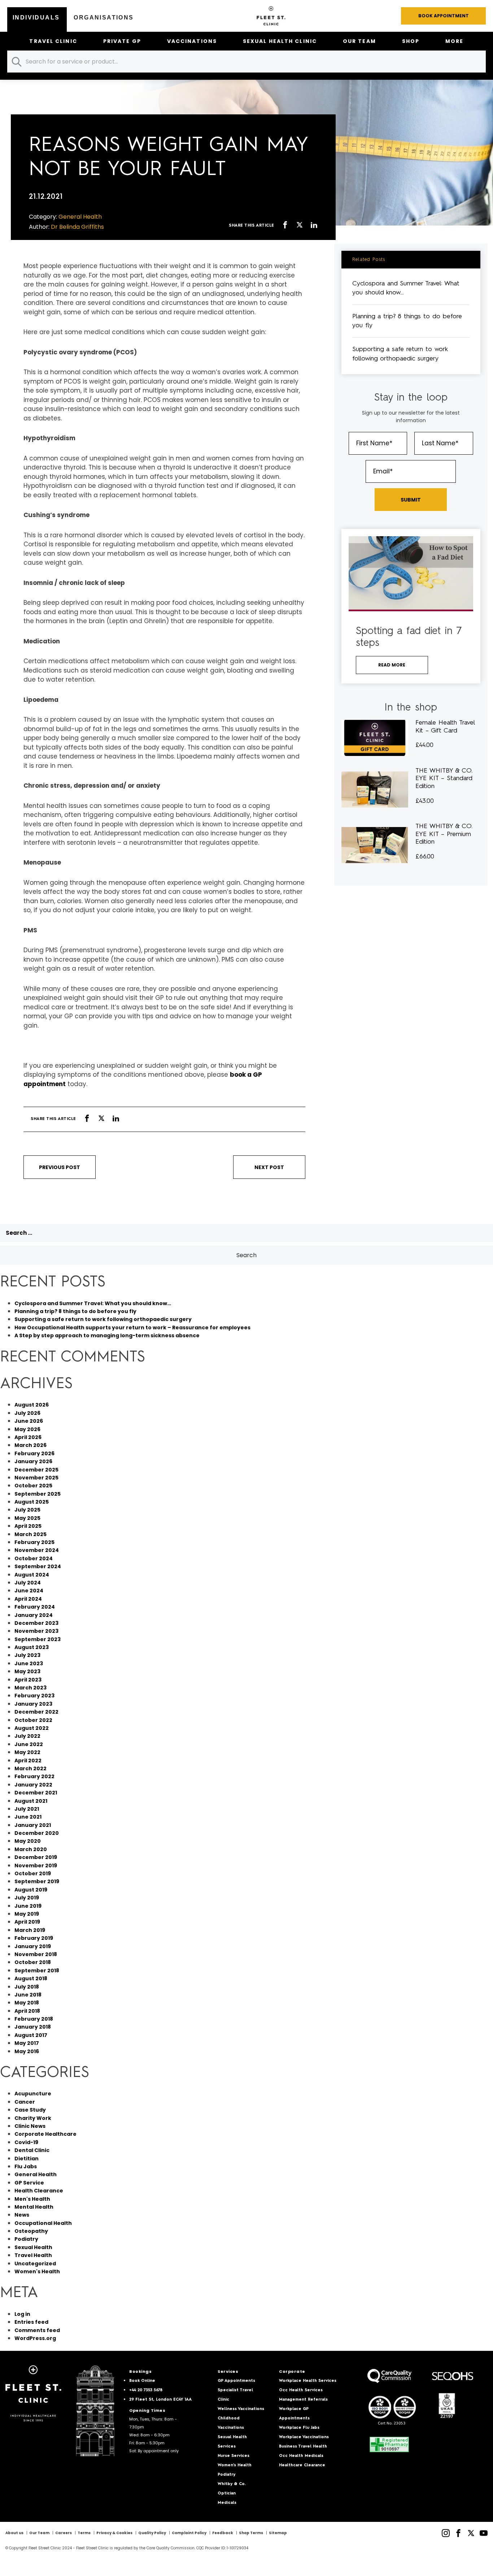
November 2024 (37, 1550)
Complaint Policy (189, 2533)
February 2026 (34, 1453)
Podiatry (26, 2239)
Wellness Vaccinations (241, 2409)
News (22, 2215)
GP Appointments (236, 2381)
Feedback (223, 2533)
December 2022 (36, 1712)
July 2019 (27, 1898)
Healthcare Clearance (302, 2465)
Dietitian (27, 2159)
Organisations (104, 18)
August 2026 (32, 1405)
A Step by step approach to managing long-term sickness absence (107, 1335)
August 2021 (31, 1801)
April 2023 (28, 1680)
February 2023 (34, 1696)
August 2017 (31, 2035)
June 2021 (28, 1817)
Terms (84, 2533)
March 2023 (30, 1688)
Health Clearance (39, 2191)
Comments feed (37, 2330)
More (454, 41)
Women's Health (37, 2271)
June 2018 (28, 1995)
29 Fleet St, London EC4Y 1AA (160, 2400)
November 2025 (36, 1478)
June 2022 (29, 1744)
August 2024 (32, 1575)
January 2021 (33, 1825)
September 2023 (38, 1639)
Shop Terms (251, 2533)
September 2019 (37, 1881)
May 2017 (27, 2043)
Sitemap (278, 2533)
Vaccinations (192, 41)
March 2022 (30, 1768)
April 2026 (28, 1437)
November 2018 (36, 1954)
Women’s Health (235, 2465)
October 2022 (33, 1720)
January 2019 (33, 1946)
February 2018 (34, 2019)
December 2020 (37, 1833)
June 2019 (28, 1906)
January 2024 (34, 1615)
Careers (64, 2533)
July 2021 (27, 1809)
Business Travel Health (303, 2447)
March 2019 (30, 1930)
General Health (36, 2174)
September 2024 (38, 1566)
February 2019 (34, 1938)
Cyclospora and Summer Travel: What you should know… (93, 1303)
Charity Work (33, 2118)
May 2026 (27, 1429)
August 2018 (31, 1978)
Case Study (30, 2110)
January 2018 (33, 2027)
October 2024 (34, 1558)
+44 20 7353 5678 (146, 2390)
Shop (411, 41)
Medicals (227, 2503)
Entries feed (31, 2322)
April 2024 (28, 1599)
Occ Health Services (301, 2390)
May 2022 (27, 1752)
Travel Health (33, 2255)
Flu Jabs (26, 2166)
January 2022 (33, 1785)
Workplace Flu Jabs (299, 2428)
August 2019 (31, 1890)
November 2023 (36, 1631)
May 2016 (27, 2051)
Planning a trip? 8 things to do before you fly (75, 1311)
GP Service (29, 2183)
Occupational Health (43, 2223)
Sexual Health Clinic (280, 41)
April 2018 (27, 2011)
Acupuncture (33, 2094)
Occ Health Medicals (301, 2456)
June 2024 (29, 1591)
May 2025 (27, 1518)
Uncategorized (35, 2264)
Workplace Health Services (308, 2381)
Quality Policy (152, 2533)
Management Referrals (303, 2400)
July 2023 (27, 1655)
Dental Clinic (32, 2150)
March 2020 (31, 1849)
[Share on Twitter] (300, 226)
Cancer (25, 2102)
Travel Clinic (53, 41)
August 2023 (32, 1647)
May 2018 (27, 2003)
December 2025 (36, 1470)
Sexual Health (33, 2247)
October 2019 (33, 1873)
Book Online (142, 2381)
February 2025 (34, 1542)
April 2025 (28, 1526)
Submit (411, 500)
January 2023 (33, 1704)
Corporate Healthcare (45, 2134)
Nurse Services (234, 2456)
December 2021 (36, 1793)
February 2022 (34, 1776)
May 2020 (28, 1841)
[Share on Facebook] (285, 226)
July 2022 (27, 1736)
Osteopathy (31, 2231)
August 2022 (32, 1728)
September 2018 (37, 1971)
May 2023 (27, 1671)
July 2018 (27, 1987)
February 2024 (35, 1607)
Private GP (122, 41)
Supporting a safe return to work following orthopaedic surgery (103, 1319)
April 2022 (28, 1761)
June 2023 (29, 1663)
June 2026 (29, 1421)
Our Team (359, 41)
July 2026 (27, 1413)
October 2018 (33, 1962)
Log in (22, 2314)
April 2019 (27, 1922)
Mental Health (34, 2207)
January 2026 (33, 1461)
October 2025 (33, 1486)
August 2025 (32, 1502)
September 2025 (38, 1494)
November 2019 (36, 1866)
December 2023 (36, 1623)
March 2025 (30, 1534)
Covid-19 (26, 2142)
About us (14, 2533)
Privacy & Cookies (114, 2533)
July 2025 (27, 1510)
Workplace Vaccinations (304, 2437)
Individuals (36, 18)
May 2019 (27, 1914)
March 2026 (30, 1445)
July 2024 (28, 1583)
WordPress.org (35, 2338)
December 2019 (36, 1857)
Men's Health (32, 2199)
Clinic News (30, 2126)
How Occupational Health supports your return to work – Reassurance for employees (132, 1328)
